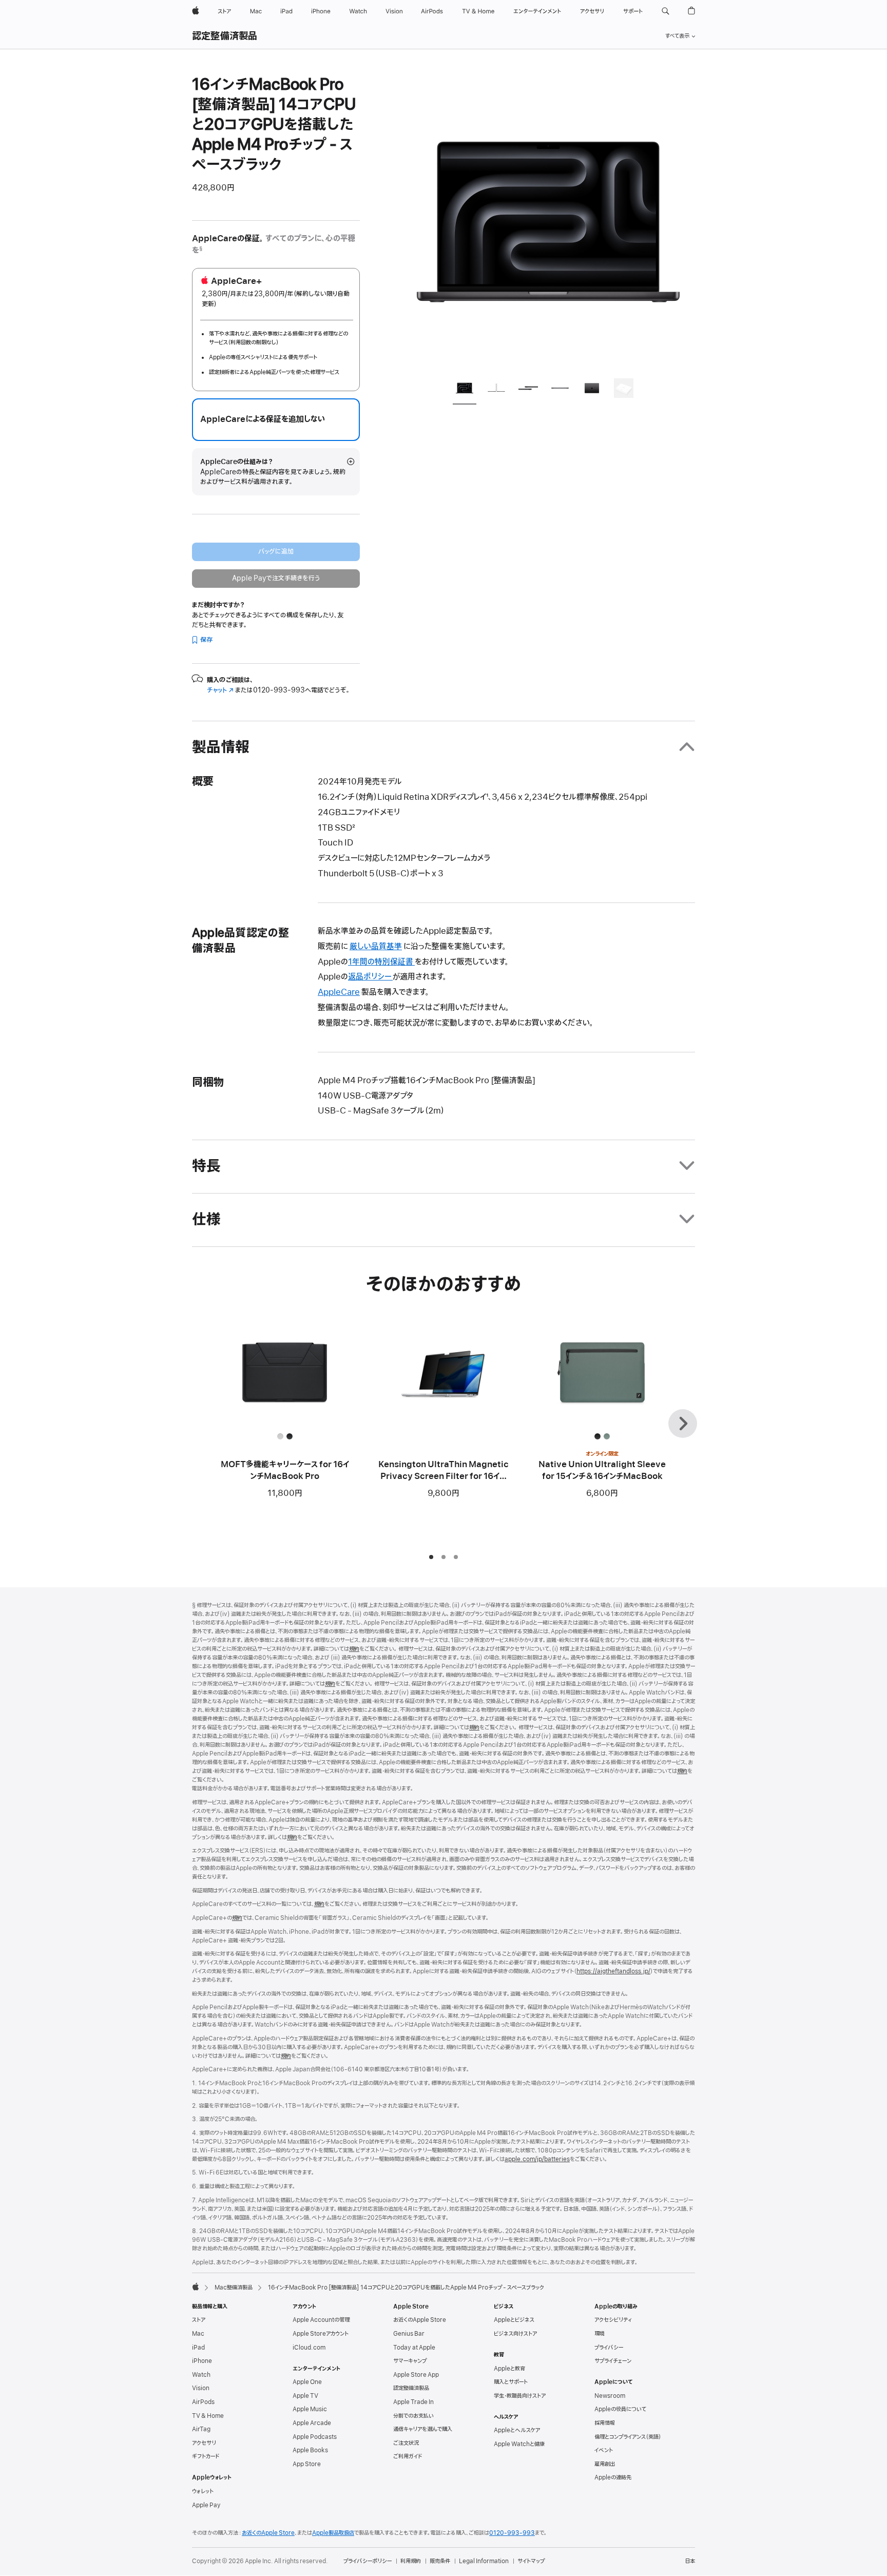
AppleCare (339, 992)
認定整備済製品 (225, 36)
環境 (600, 2334)
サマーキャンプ (410, 2361)
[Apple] (196, 2286)
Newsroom (610, 2396)
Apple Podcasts (315, 2437)
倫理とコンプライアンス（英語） (628, 2437)
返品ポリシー (370, 977)
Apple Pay (206, 2505)
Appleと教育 (509, 2369)
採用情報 (605, 2423)
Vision (201, 2388)
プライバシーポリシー (368, 2561)
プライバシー (609, 2348)
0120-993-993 (512, 2533)
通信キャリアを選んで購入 (423, 2429)
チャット (220, 690)
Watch (201, 2375)
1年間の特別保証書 (381, 962)
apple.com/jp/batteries (537, 2159)
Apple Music (310, 2409)
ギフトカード (206, 2456)
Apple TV (305, 2396)
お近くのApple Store (420, 2320)
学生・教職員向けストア (520, 2396)
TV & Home (208, 2416)
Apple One (307, 2382)
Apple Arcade (312, 2423)
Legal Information (484, 2561)
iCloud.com (309, 2348)
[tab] (465, 390)
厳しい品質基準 (376, 947)
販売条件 (440, 2561)
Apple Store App (416, 2375)
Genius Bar (409, 2334)
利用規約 (411, 2561)
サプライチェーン (613, 2361)
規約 (354, 1649)
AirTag (201, 2429)
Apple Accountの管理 (321, 2320)
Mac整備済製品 (234, 2287)
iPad (198, 2348)
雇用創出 (605, 2464)
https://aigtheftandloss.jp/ (613, 1971)
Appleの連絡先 (613, 2477)
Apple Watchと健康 (519, 2444)
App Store (307, 2464)
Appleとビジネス (514, 2320)
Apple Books (310, 2450)
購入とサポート (511, 2382)
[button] (666, 11)
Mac (198, 2334)
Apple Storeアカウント (321, 2334)
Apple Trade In (413, 2402)
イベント (604, 2450)
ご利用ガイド (408, 2456)
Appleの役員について (620, 2409)
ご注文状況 (406, 2443)
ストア (199, 2320)
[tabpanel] (548, 222)
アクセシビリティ (613, 2320)
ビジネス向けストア (515, 2334)
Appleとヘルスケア (517, 2430)
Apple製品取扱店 (333, 2533)
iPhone (202, 2361)
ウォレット (203, 2491)
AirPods (203, 2402)
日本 (690, 2561)
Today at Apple (414, 2348)
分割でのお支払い (413, 2416)
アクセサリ (204, 2443)
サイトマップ (531, 2561)
